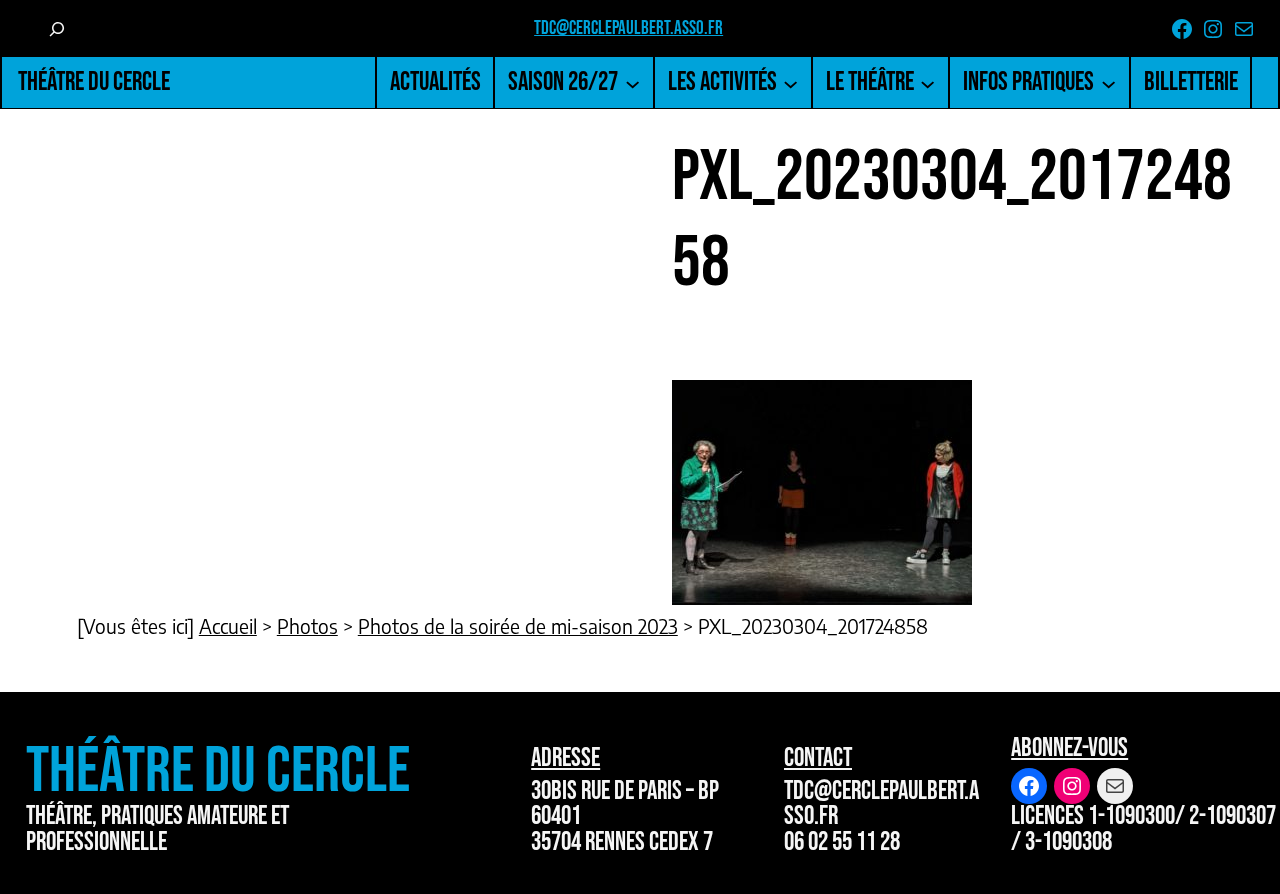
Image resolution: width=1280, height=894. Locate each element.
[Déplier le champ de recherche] (57, 28)
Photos (307, 626)
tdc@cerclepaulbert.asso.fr (628, 28)
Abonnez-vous (1069, 748)
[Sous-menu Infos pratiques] (1108, 82)
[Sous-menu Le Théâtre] (927, 82)
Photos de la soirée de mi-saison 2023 (518, 626)
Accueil (228, 626)
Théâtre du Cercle (94, 82)
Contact (818, 758)
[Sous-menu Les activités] (790, 82)
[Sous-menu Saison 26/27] (632, 82)
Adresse (565, 758)
